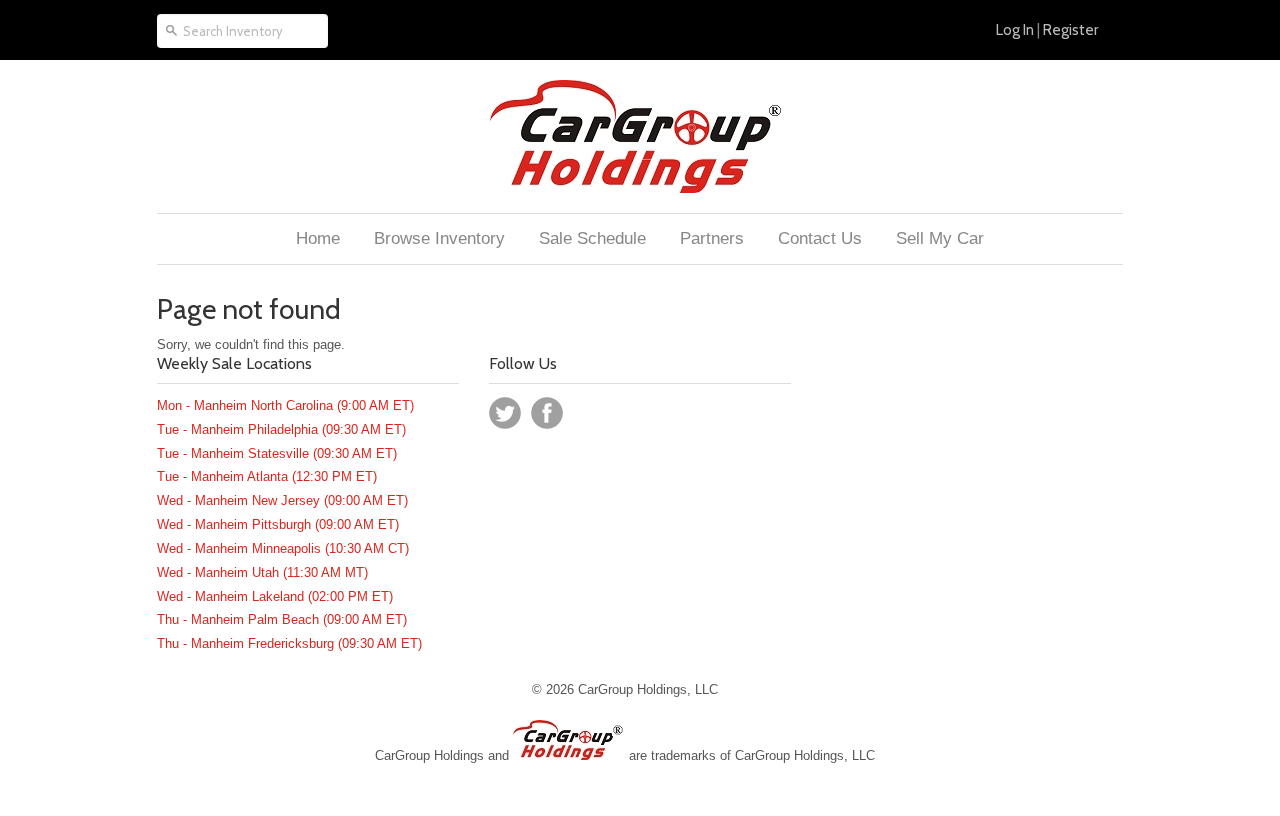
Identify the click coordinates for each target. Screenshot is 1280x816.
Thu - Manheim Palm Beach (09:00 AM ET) (282, 619)
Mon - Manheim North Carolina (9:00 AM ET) (285, 405)
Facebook (547, 413)
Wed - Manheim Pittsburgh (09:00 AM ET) (278, 524)
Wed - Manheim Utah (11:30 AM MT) (262, 572)
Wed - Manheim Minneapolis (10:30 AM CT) (283, 548)
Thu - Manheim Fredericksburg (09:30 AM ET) (289, 643)
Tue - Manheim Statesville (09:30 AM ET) (277, 453)
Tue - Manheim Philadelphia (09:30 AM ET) (281, 429)
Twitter (505, 413)
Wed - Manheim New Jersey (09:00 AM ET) (282, 500)
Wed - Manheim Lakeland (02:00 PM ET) (275, 596)
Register (1070, 30)
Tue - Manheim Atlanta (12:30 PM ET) (267, 476)
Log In (1015, 30)
